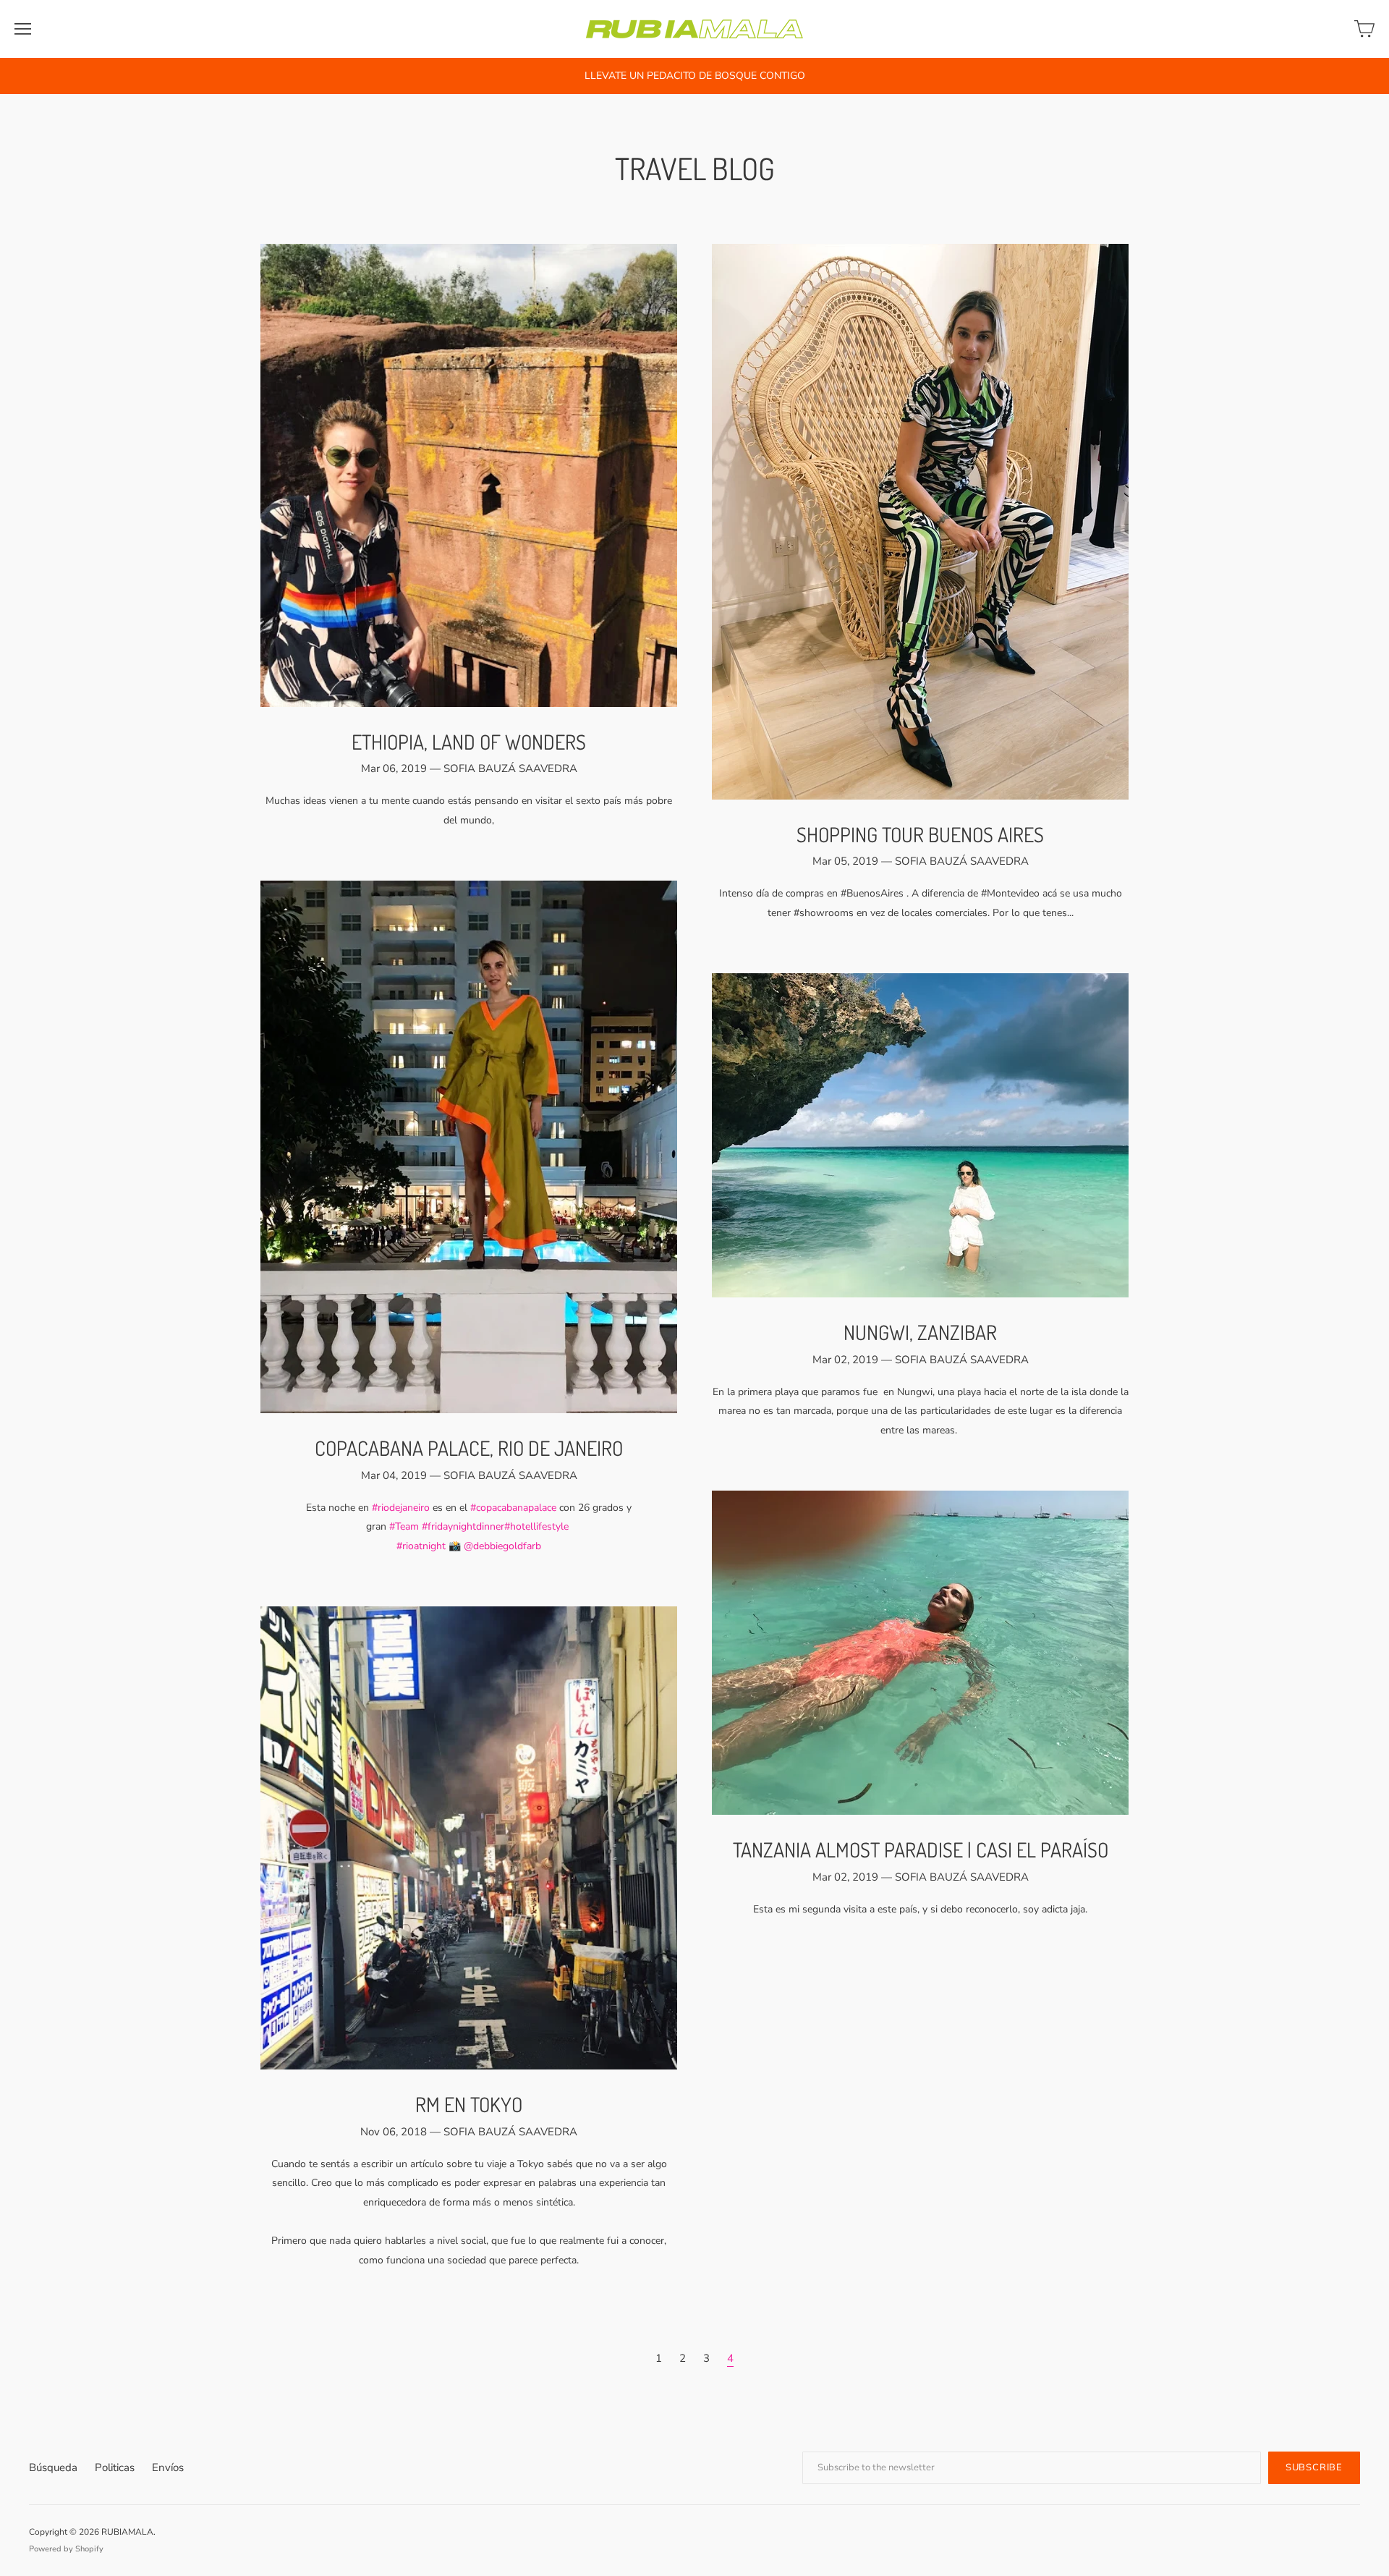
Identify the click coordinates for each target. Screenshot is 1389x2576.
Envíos (168, 2467)
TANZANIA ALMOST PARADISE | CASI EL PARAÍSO (921, 1850)
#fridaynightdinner (463, 1526)
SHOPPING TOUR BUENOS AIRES (920, 834)
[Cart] (1364, 29)
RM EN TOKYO (469, 2104)
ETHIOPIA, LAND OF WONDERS (469, 742)
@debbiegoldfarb (502, 1546)
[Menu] (23, 29)
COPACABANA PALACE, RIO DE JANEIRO (469, 1448)
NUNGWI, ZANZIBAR (920, 1332)
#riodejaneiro (401, 1508)
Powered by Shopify (66, 2549)
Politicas (115, 2467)
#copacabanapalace (513, 1508)
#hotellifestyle (536, 1526)
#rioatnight (421, 1546)
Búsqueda (53, 2467)
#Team (404, 1526)
